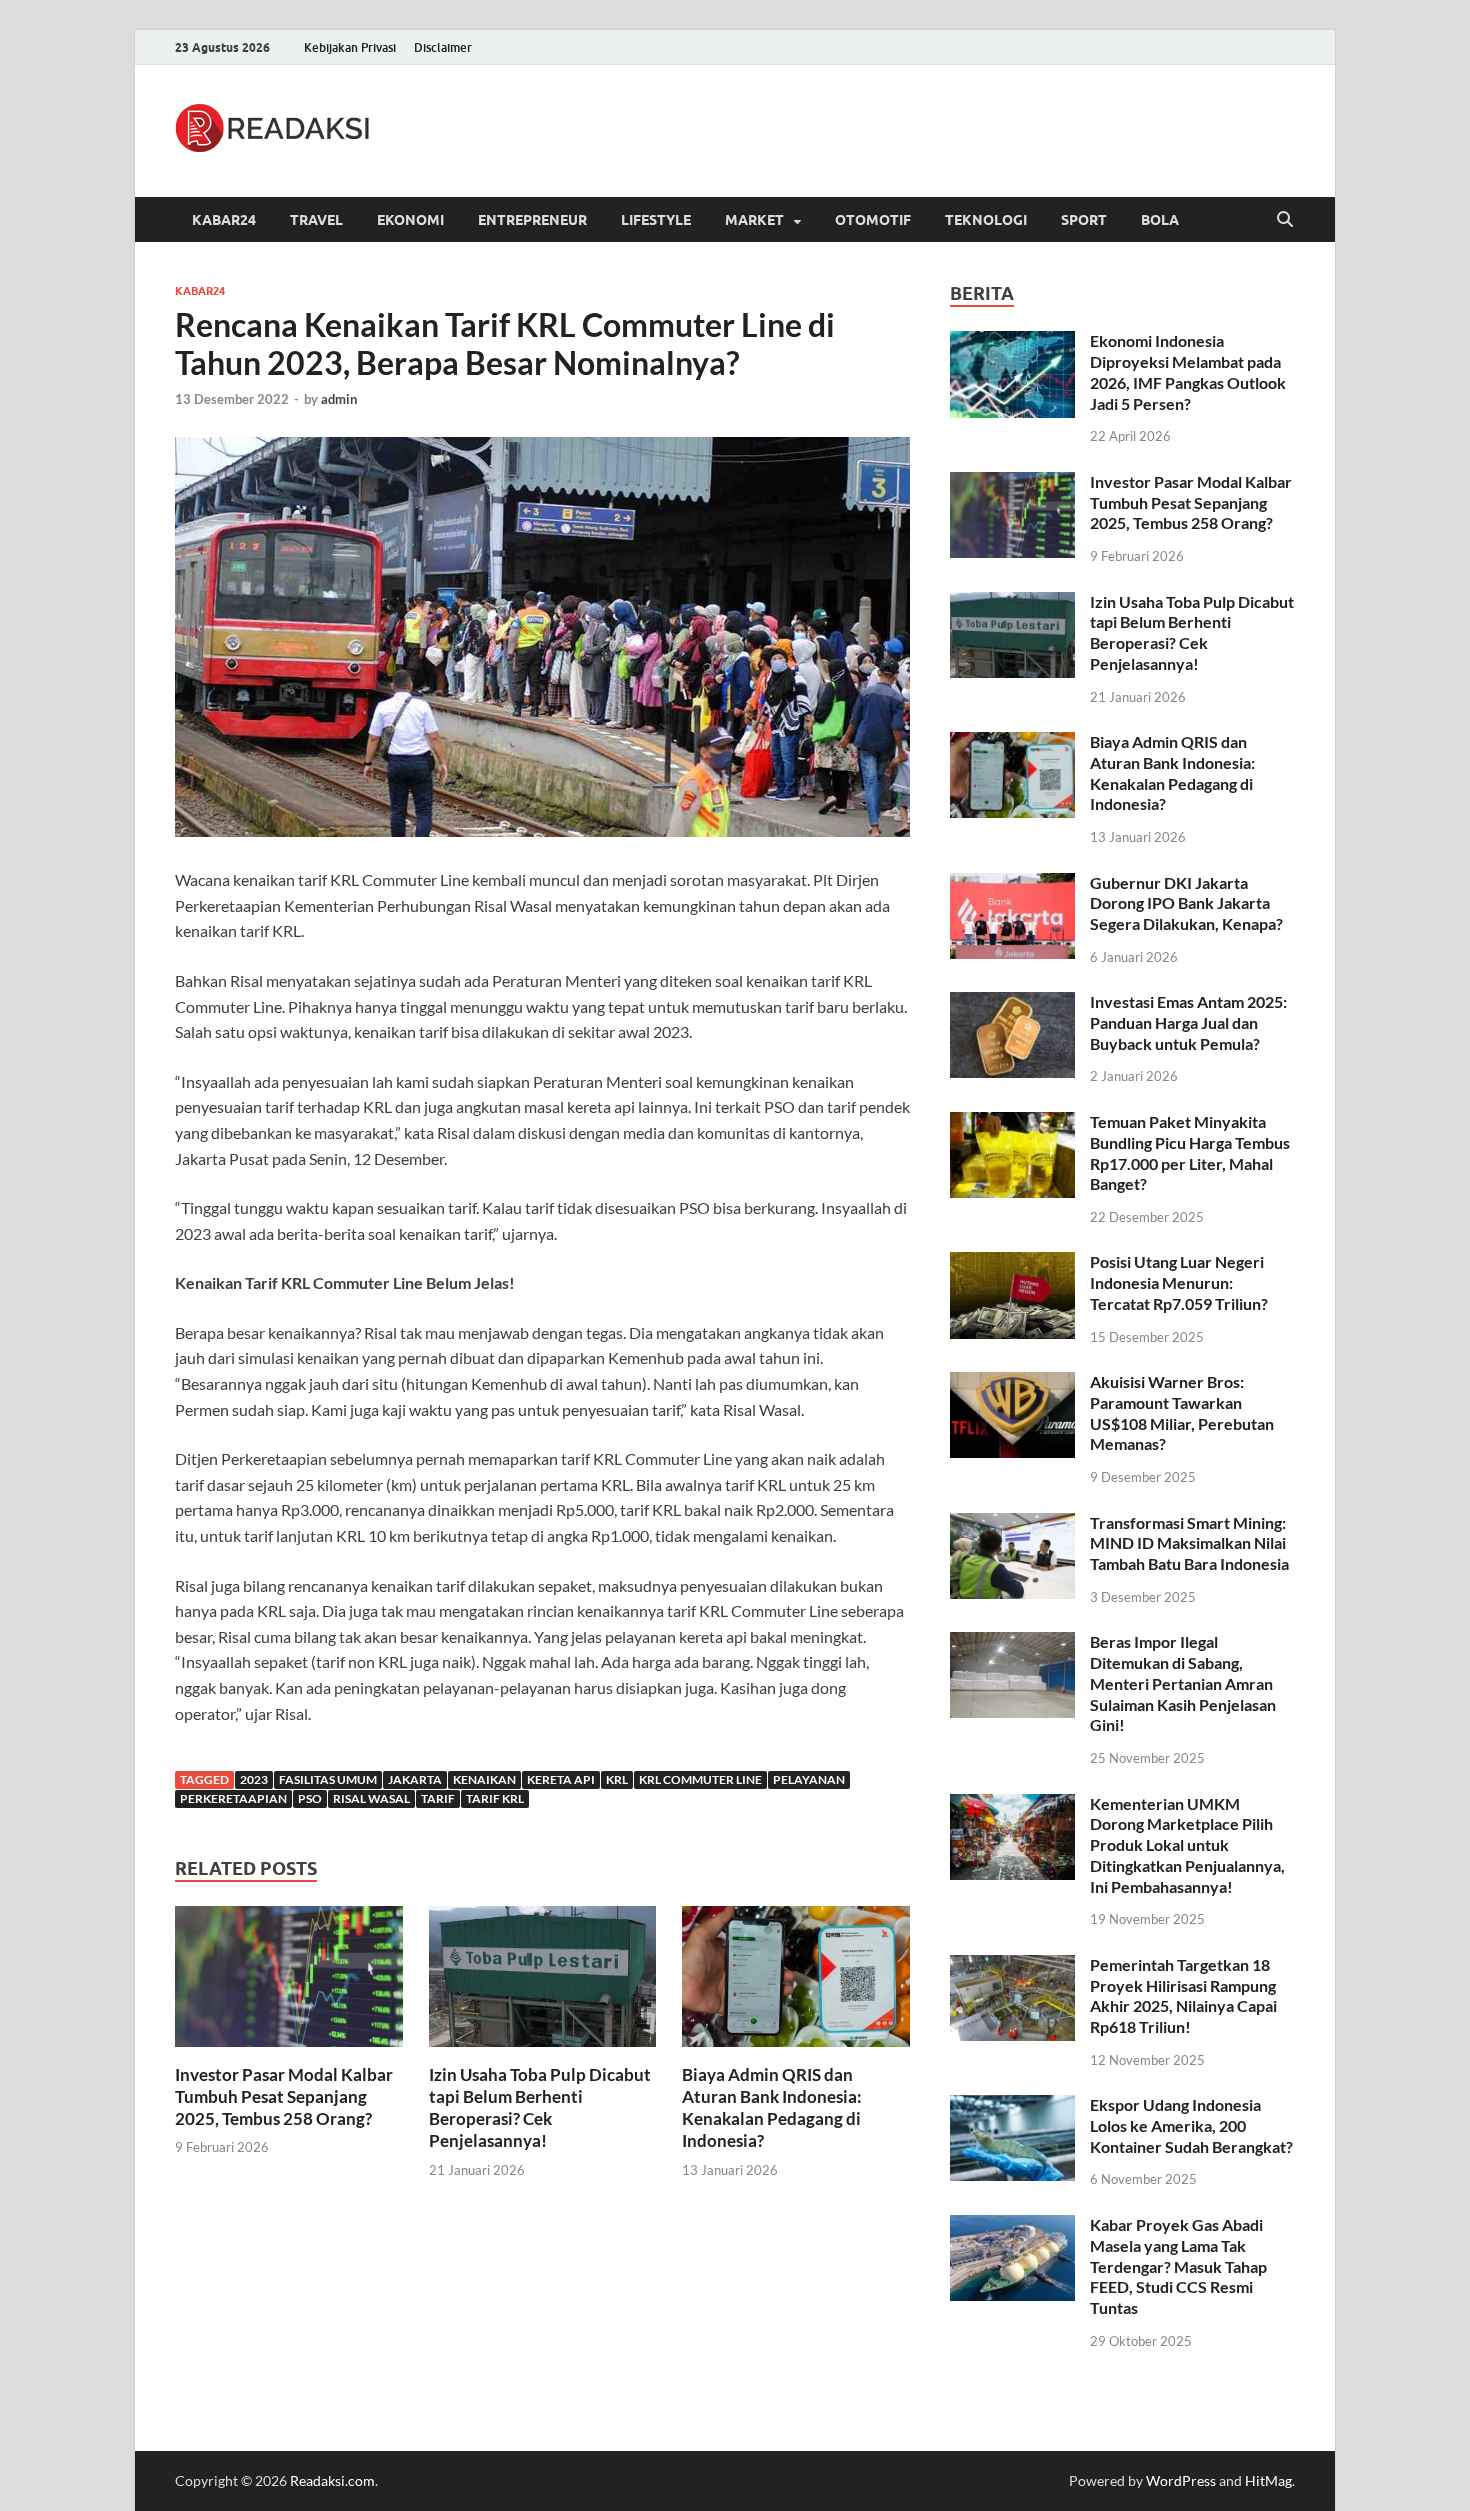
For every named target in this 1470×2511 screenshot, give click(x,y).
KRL (617, 1779)
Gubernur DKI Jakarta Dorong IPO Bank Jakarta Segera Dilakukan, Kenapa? (1186, 903)
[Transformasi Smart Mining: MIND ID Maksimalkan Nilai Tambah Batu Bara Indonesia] (1012, 1524)
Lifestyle (656, 220)
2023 (254, 1779)
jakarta (415, 1779)
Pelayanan (809, 1779)
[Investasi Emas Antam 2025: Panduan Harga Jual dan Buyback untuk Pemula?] (1012, 1003)
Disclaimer (443, 47)
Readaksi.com (332, 2480)
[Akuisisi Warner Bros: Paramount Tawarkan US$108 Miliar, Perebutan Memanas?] (1012, 1383)
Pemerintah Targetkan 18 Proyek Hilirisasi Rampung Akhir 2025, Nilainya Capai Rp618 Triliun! (1183, 1995)
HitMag (1268, 2480)
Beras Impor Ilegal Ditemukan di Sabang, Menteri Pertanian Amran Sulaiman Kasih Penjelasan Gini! (1183, 1683)
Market (754, 220)
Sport (1084, 220)
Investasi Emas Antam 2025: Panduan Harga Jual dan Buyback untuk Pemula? (1188, 1022)
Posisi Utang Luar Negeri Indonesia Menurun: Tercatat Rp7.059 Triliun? (1179, 1282)
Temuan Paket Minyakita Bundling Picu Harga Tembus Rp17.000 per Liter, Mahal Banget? (1190, 1152)
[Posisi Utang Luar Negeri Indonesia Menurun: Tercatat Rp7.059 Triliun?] (1012, 1263)
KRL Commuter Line (700, 1779)
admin (339, 399)
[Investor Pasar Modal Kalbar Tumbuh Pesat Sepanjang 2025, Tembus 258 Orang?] (289, 1982)
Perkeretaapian (233, 1798)
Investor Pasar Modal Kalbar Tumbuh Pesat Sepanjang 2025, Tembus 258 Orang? (284, 2096)
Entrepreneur (532, 220)
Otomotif (873, 220)
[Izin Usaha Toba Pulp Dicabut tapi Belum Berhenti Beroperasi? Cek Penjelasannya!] (543, 1982)
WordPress (1181, 2480)
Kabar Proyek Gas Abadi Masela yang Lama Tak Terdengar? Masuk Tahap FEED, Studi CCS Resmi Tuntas (1178, 2266)
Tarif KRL (495, 1798)
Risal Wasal (371, 1798)
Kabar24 (224, 220)
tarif (438, 1798)
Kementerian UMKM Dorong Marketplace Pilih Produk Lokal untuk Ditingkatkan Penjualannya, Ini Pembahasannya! (1187, 1845)
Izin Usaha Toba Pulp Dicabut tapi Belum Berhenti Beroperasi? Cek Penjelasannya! (540, 2107)
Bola (1160, 220)
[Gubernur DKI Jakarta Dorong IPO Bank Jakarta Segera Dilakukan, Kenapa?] (1012, 884)
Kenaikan (484, 1779)
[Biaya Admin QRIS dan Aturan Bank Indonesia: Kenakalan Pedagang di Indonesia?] (796, 1982)
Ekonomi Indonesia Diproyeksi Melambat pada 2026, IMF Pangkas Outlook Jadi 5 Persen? (1188, 371)
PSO (310, 1798)
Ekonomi (410, 220)
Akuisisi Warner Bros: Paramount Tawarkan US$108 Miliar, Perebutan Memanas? (1182, 1412)
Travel (316, 220)
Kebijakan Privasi (350, 47)
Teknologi (986, 220)
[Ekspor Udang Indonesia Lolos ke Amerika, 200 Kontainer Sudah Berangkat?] (1012, 2106)
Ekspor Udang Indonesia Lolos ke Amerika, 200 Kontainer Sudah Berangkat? (1191, 2125)
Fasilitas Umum (328, 1779)
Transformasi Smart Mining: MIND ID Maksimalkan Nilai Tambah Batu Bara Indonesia (1189, 1543)
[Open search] (1285, 220)
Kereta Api (561, 1779)
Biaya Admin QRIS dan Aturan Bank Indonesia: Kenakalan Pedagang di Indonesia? (772, 2107)
